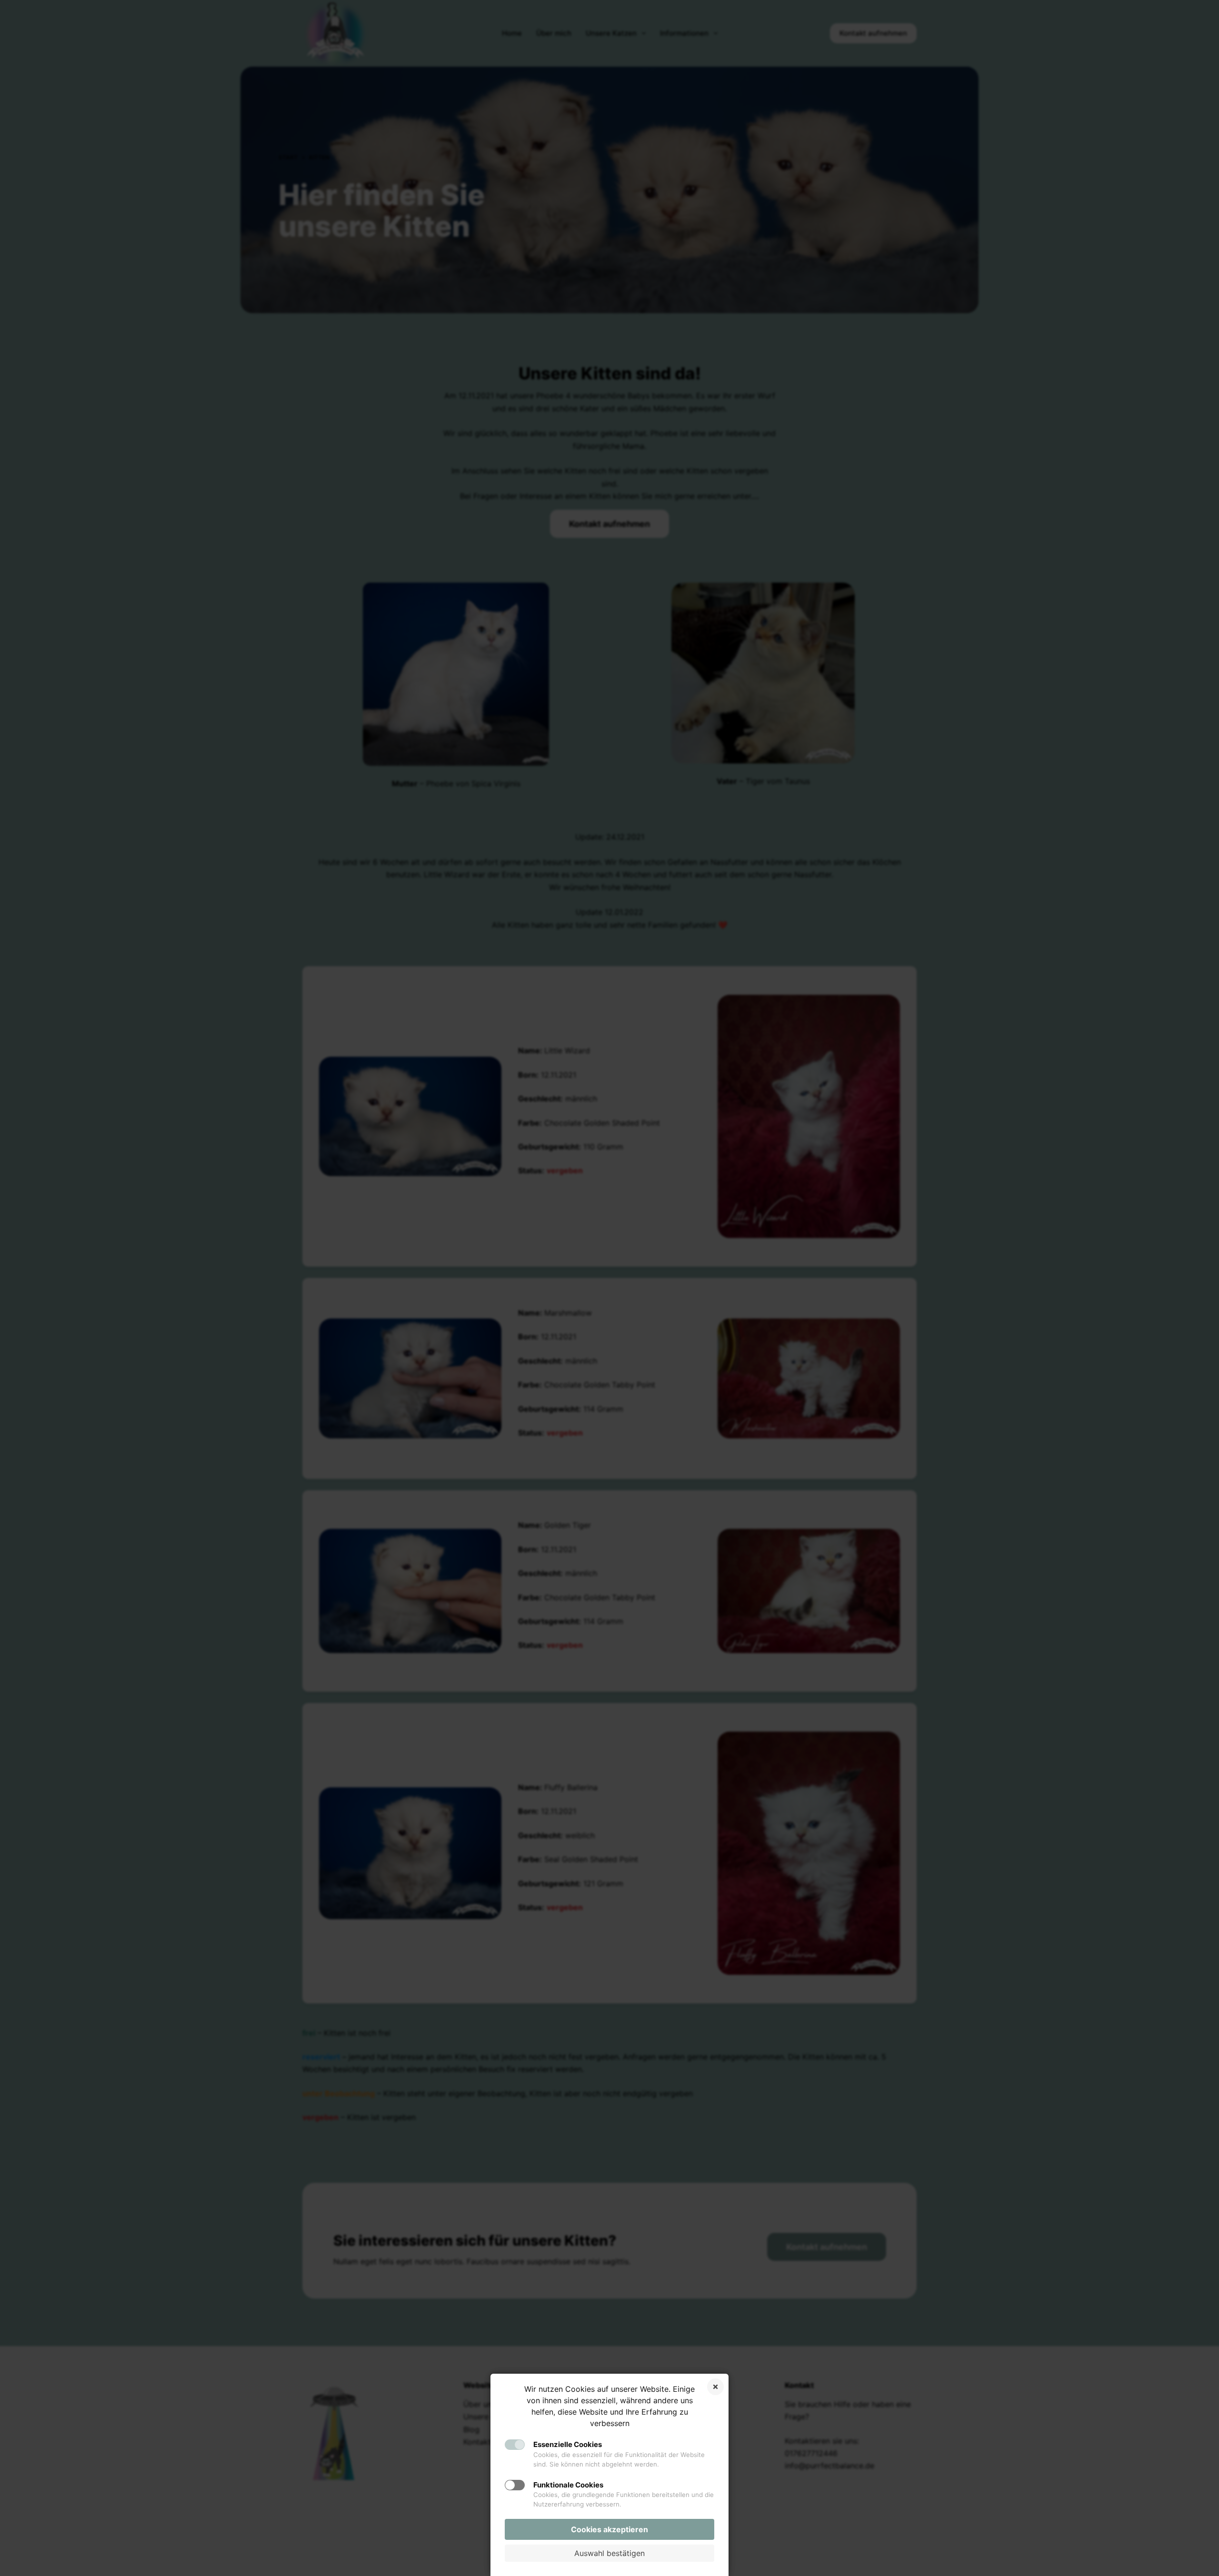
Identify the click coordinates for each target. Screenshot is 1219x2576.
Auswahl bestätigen (609, 2553)
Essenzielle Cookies (568, 2444)
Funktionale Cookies (568, 2485)
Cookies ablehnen (715, 2387)
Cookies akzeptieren (609, 2529)
